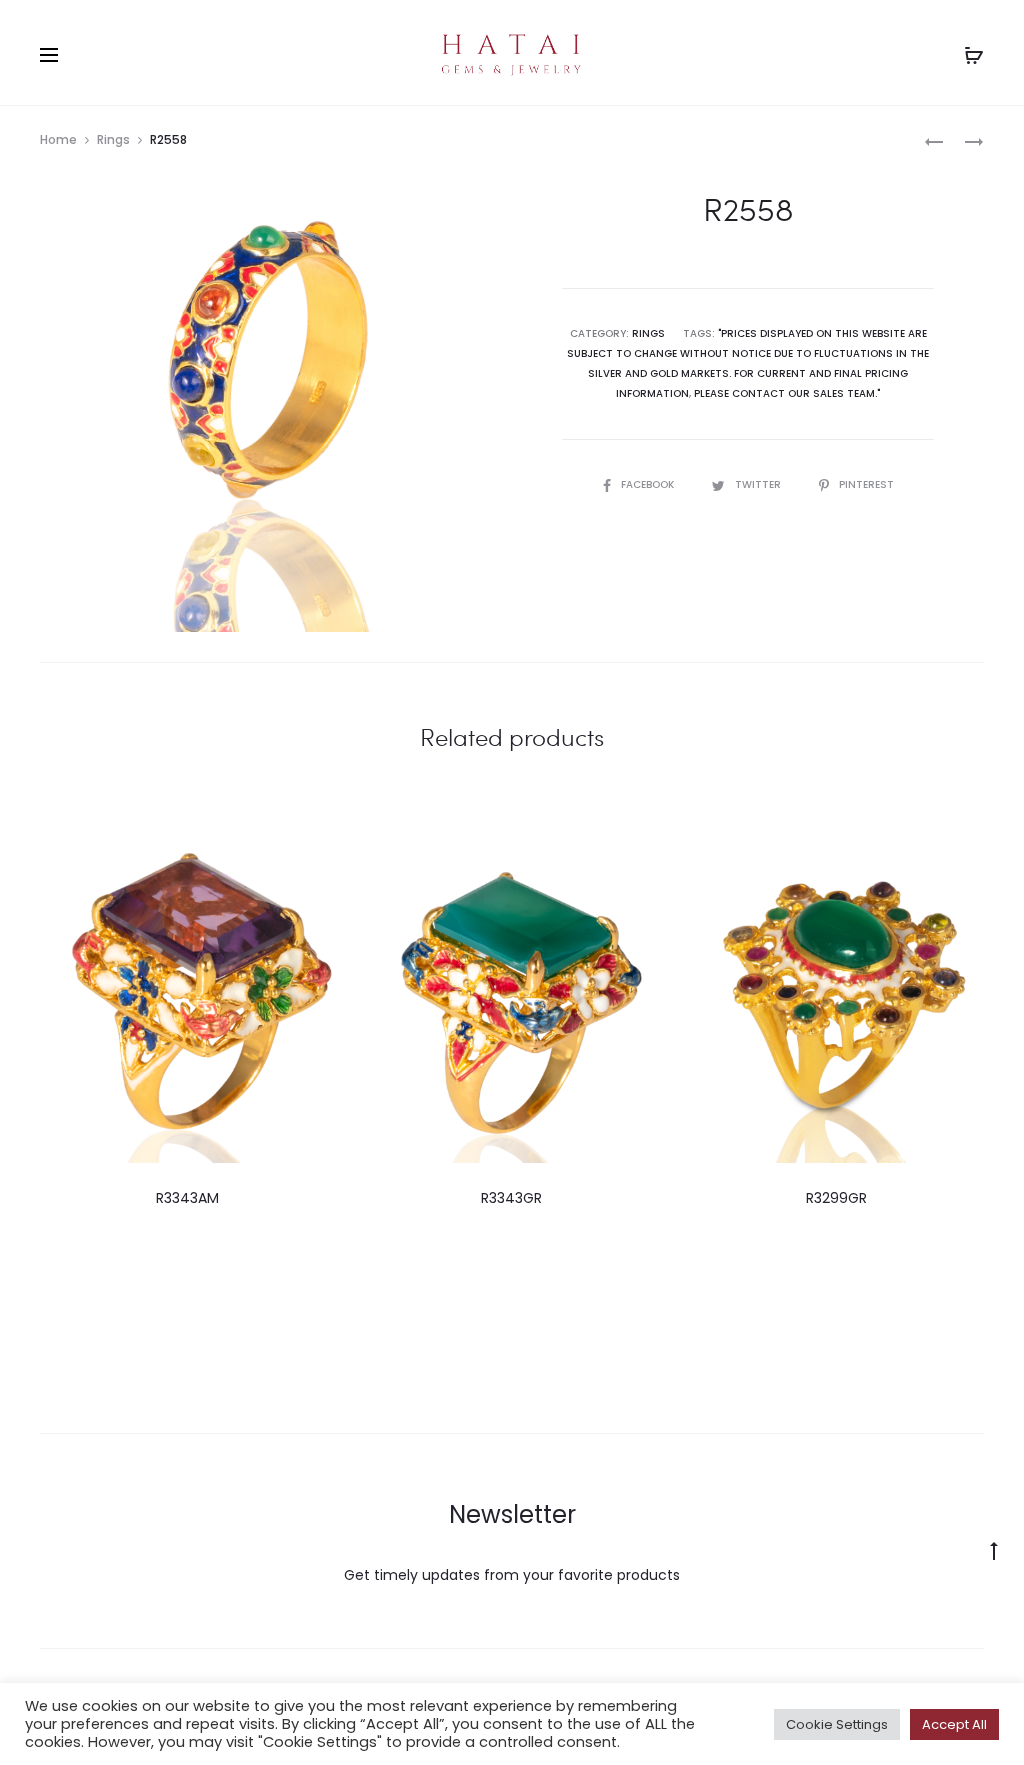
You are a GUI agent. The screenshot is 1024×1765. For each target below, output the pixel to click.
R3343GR (511, 1198)
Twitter (759, 484)
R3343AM (187, 1198)
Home (58, 139)
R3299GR (836, 1198)
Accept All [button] (954, 1724)
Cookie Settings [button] (837, 1724)
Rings (113, 139)
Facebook (649, 484)
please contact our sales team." (787, 393)
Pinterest (866, 484)
